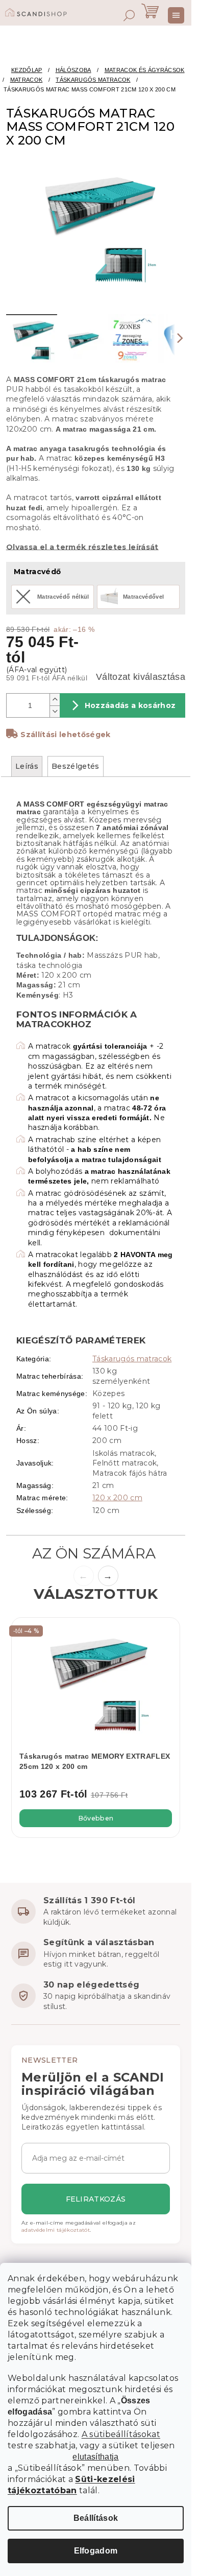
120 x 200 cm (117, 1498)
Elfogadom (96, 2551)
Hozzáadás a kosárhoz (130, 705)
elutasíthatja (95, 2457)
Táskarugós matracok (132, 1359)
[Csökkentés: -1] (55, 711)
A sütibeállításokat (121, 2434)
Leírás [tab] (27, 766)
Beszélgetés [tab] (76, 766)
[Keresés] (129, 15)
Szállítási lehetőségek (65, 735)
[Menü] (176, 15)
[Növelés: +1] (55, 700)
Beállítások (96, 2518)
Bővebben (96, 1818)
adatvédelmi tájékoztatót (56, 2230)
